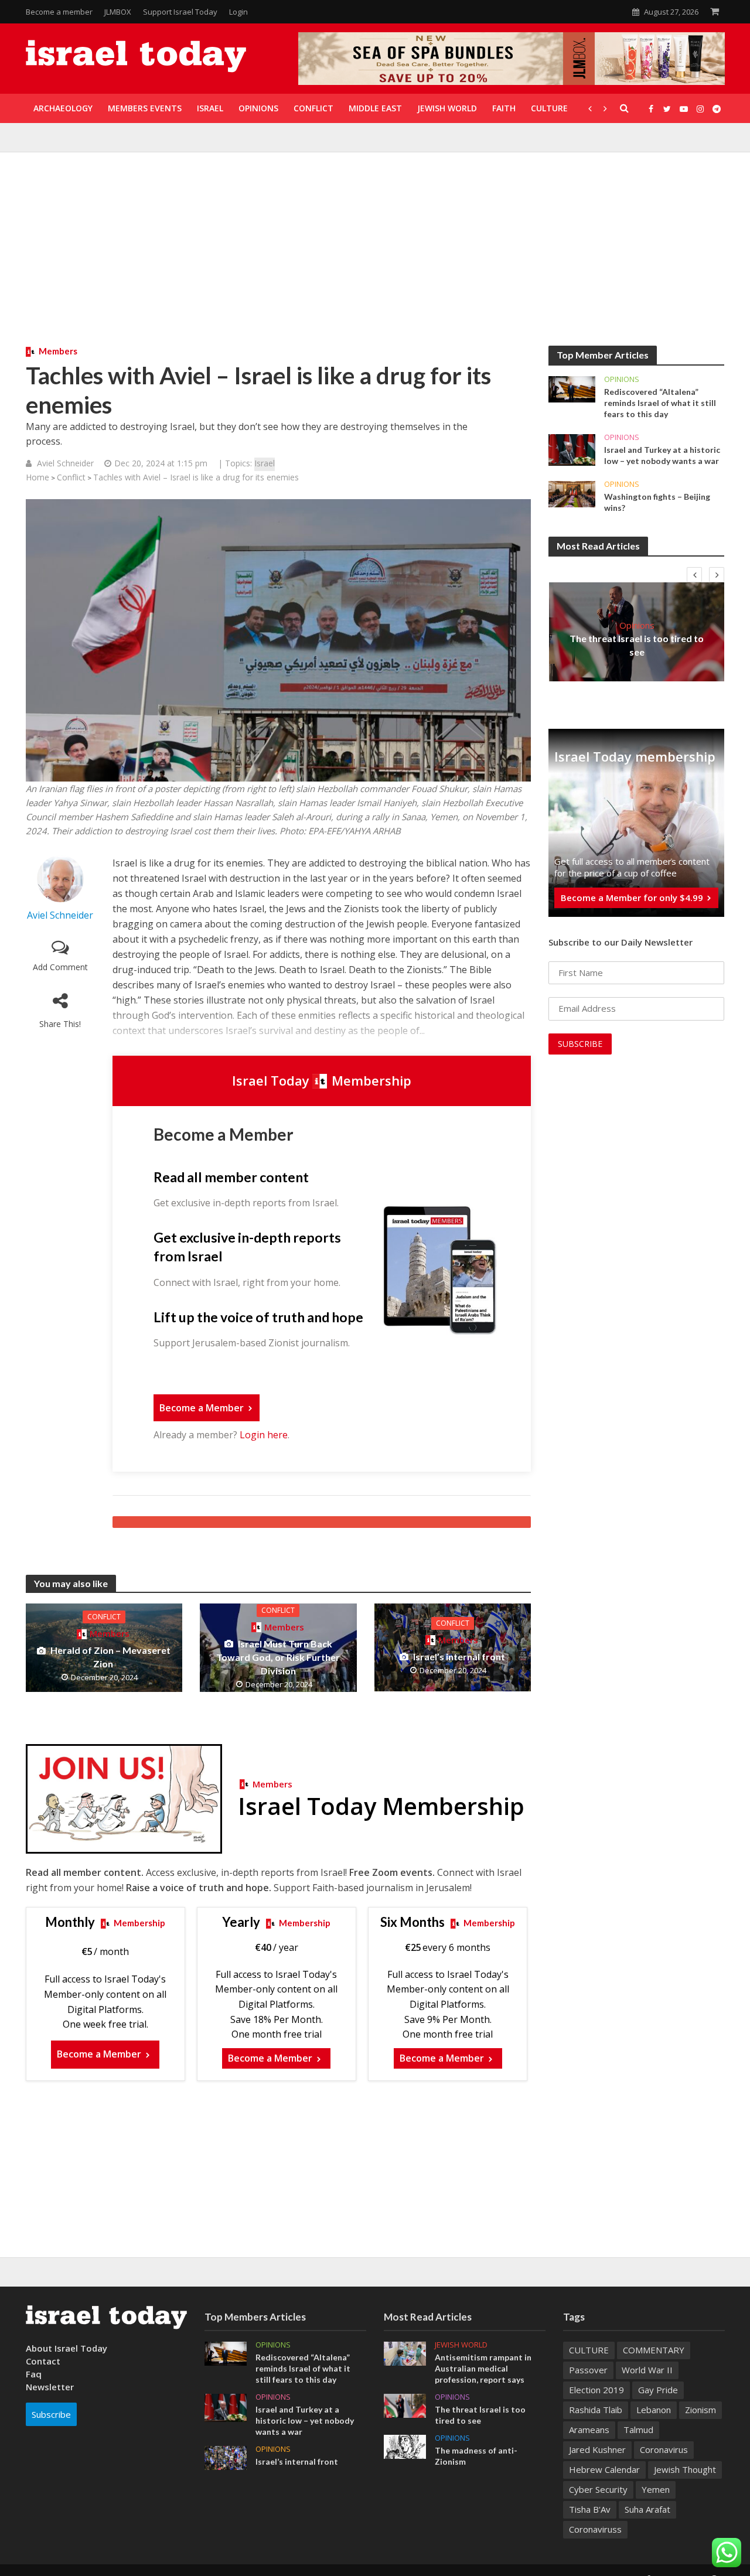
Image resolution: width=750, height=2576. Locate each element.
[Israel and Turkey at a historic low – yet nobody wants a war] (572, 449)
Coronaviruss (595, 2529)
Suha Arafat (647, 2509)
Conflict (71, 477)
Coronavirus (664, 2449)
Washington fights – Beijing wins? (657, 502)
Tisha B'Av (590, 2509)
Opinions (622, 379)
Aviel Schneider (65, 463)
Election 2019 (596, 2390)
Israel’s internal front (459, 1657)
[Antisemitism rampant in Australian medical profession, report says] (405, 2352)
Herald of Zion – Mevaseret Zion (110, 1657)
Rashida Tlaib (596, 2410)
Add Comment (60, 967)
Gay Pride (658, 2390)
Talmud (638, 2430)
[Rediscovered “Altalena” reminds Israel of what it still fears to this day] (572, 388)
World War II (647, 2370)
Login (238, 12)
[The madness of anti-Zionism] (405, 2446)
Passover (588, 2370)
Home (37, 477)
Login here (264, 1435)
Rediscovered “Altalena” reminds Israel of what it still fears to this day (660, 403)
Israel (265, 463)
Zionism (700, 2410)
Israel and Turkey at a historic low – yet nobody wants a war (662, 455)
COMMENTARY (654, 2350)
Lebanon (654, 2410)
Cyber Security (598, 2489)
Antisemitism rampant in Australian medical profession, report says (483, 2368)
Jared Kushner (597, 2449)
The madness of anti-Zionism (476, 2456)
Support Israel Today (180, 12)
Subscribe (51, 2414)
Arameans (589, 2430)
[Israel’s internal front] (453, 1646)
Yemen (656, 2489)
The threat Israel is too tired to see (637, 645)
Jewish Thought (685, 2469)
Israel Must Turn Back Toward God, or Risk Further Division (278, 1657)
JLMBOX (118, 12)
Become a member (59, 12)
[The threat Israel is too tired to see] (405, 2404)
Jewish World (461, 2345)
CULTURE (589, 2350)
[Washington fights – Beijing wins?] (572, 493)
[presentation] (694, 575)
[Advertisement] (375, 258)
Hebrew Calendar (604, 2469)
